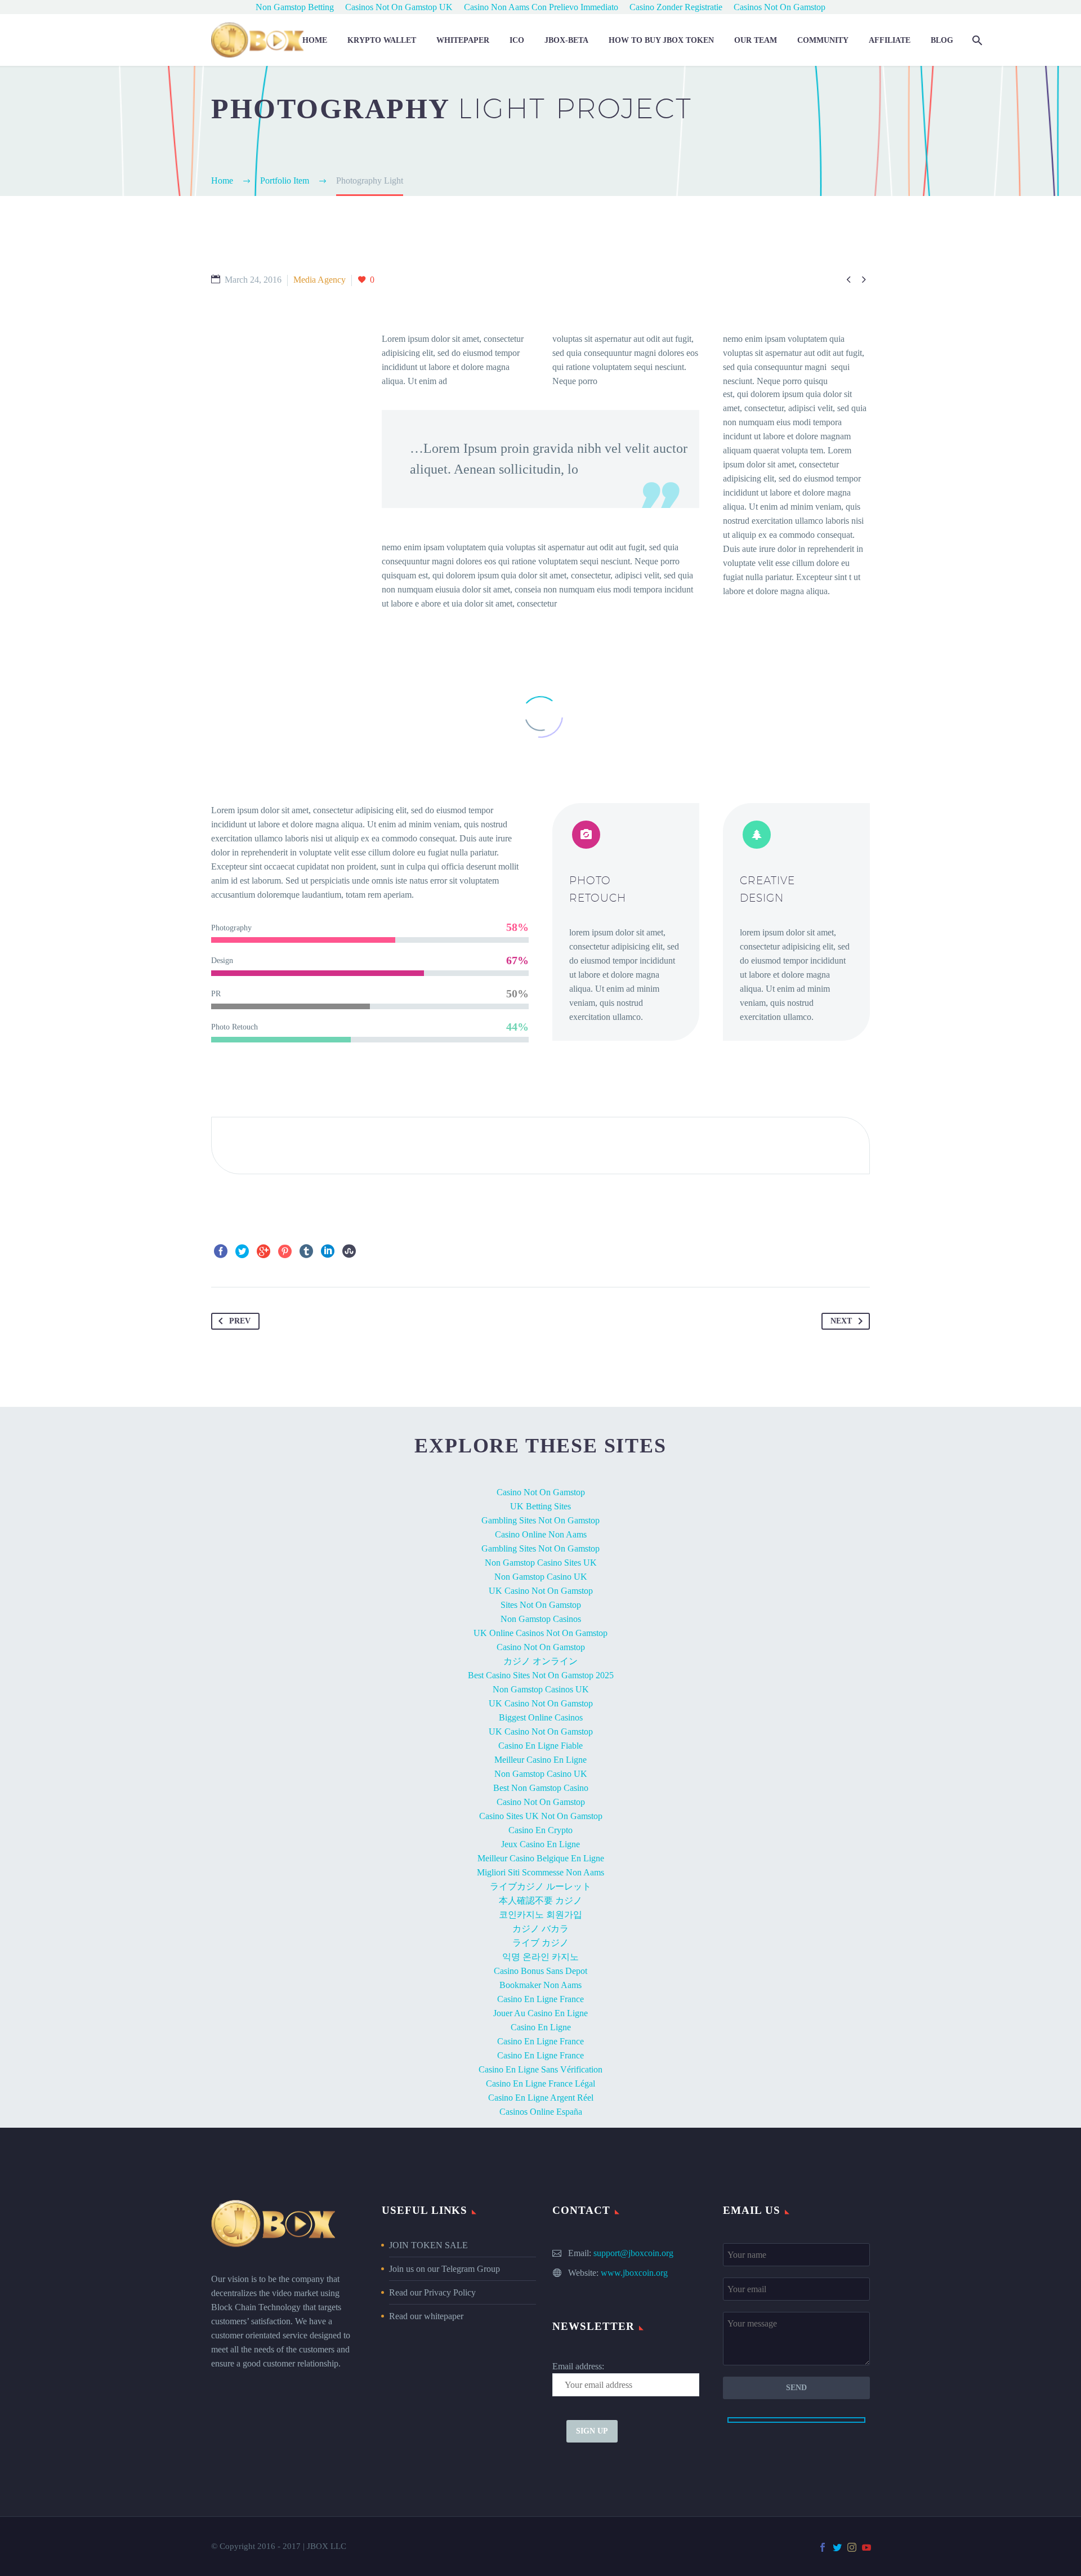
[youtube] (866, 2547)
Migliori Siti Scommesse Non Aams (540, 1872)
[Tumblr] (306, 1251)
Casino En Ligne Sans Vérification (540, 2069)
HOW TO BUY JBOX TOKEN (661, 40)
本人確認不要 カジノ (540, 1900)
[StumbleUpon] (349, 1251)
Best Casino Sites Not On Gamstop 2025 (541, 1675)
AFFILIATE (890, 40)
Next (841, 1321)
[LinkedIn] (328, 1251)
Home (315, 40)
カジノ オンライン (540, 1661)
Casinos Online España (541, 2112)
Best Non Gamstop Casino (541, 1788)
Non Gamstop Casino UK (541, 1577)
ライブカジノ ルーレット (540, 1886)
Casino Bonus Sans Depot (540, 1971)
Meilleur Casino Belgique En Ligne (541, 1858)
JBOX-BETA (566, 40)
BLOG (942, 40)
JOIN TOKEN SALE (428, 2245)
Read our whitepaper (426, 2316)
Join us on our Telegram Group (445, 2269)
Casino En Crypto (540, 1830)
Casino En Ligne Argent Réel (541, 2098)
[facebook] (823, 2547)
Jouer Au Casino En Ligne (540, 2013)
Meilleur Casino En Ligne (540, 1760)
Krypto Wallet (382, 40)
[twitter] (837, 2547)
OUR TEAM (756, 40)
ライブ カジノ (540, 1943)
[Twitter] (242, 1251)
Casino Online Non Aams (541, 1534)
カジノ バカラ (540, 1929)
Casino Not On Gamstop (541, 1492)
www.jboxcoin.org (634, 2273)
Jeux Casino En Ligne (540, 1844)
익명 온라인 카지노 (540, 1957)
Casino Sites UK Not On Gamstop (541, 1816)
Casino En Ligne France (540, 1999)
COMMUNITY (823, 40)
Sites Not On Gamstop (541, 1605)
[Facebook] (221, 1251)
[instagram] (852, 2547)
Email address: (578, 2366)
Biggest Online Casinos (541, 1717)
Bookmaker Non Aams (540, 1985)
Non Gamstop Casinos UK (541, 1689)
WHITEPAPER (463, 40)
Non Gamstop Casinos (541, 1619)
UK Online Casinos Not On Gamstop (540, 1633)
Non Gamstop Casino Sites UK (541, 1563)
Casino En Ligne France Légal (540, 2083)
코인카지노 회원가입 (540, 1915)
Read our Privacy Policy (432, 2292)
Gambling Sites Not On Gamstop (540, 1520)
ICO (517, 40)
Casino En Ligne (541, 2027)
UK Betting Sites (540, 1506)
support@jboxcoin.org (633, 2253)
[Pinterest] (285, 1251)
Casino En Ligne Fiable (540, 1746)
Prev (240, 1321)
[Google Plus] (263, 1251)
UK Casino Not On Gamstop (541, 1591)
